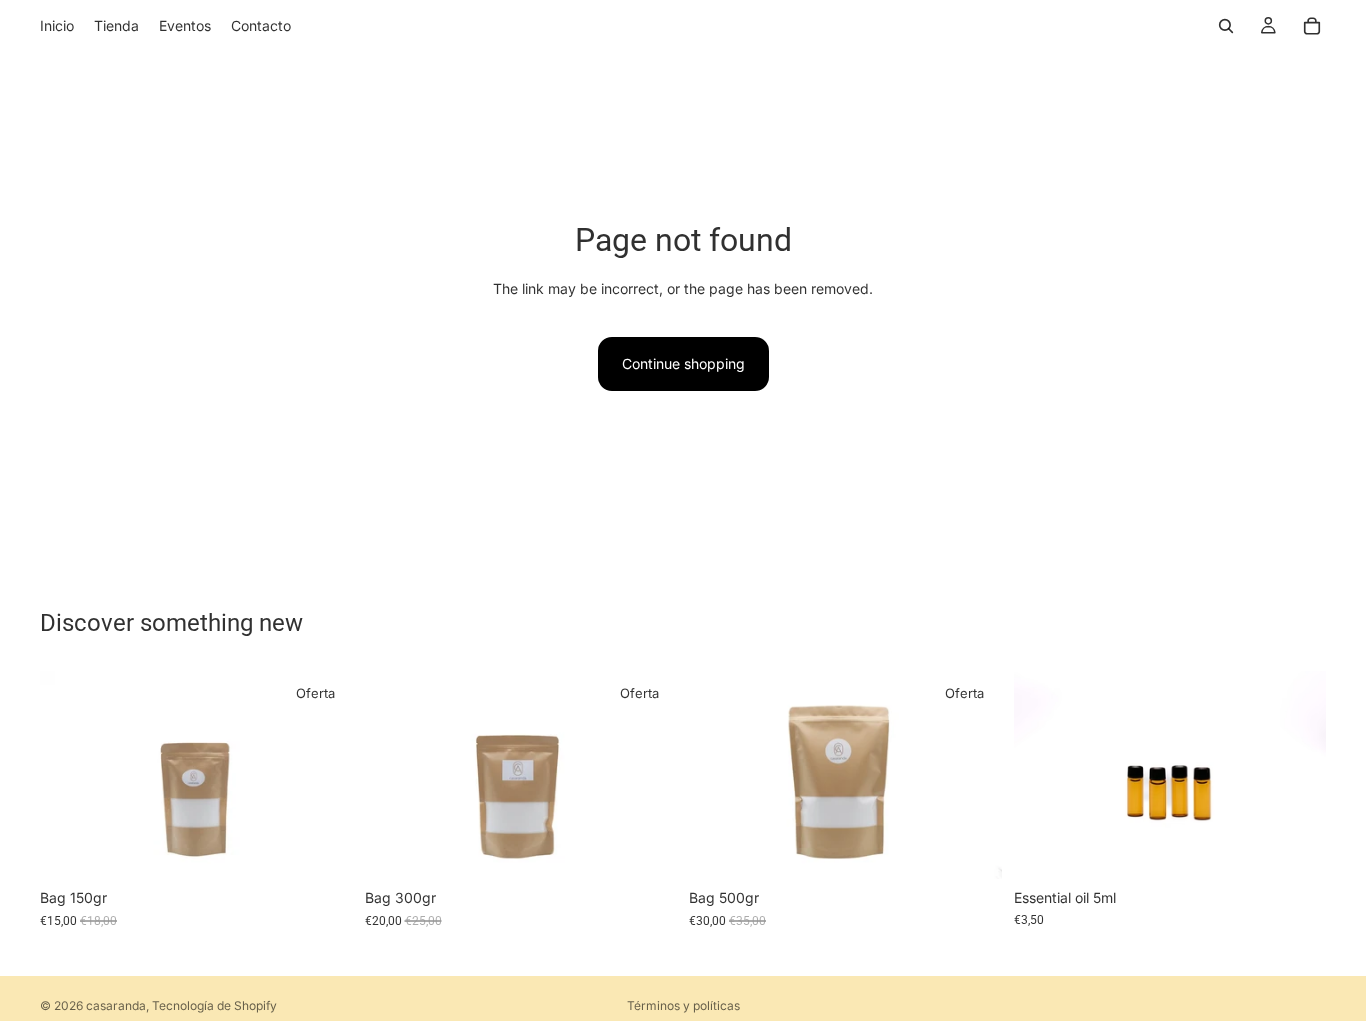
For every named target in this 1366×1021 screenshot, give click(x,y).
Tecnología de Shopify (214, 1005)
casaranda (116, 1005)
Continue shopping (683, 363)
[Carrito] (1312, 26)
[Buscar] (1226, 26)
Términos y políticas (683, 1005)
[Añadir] (322, 848)
